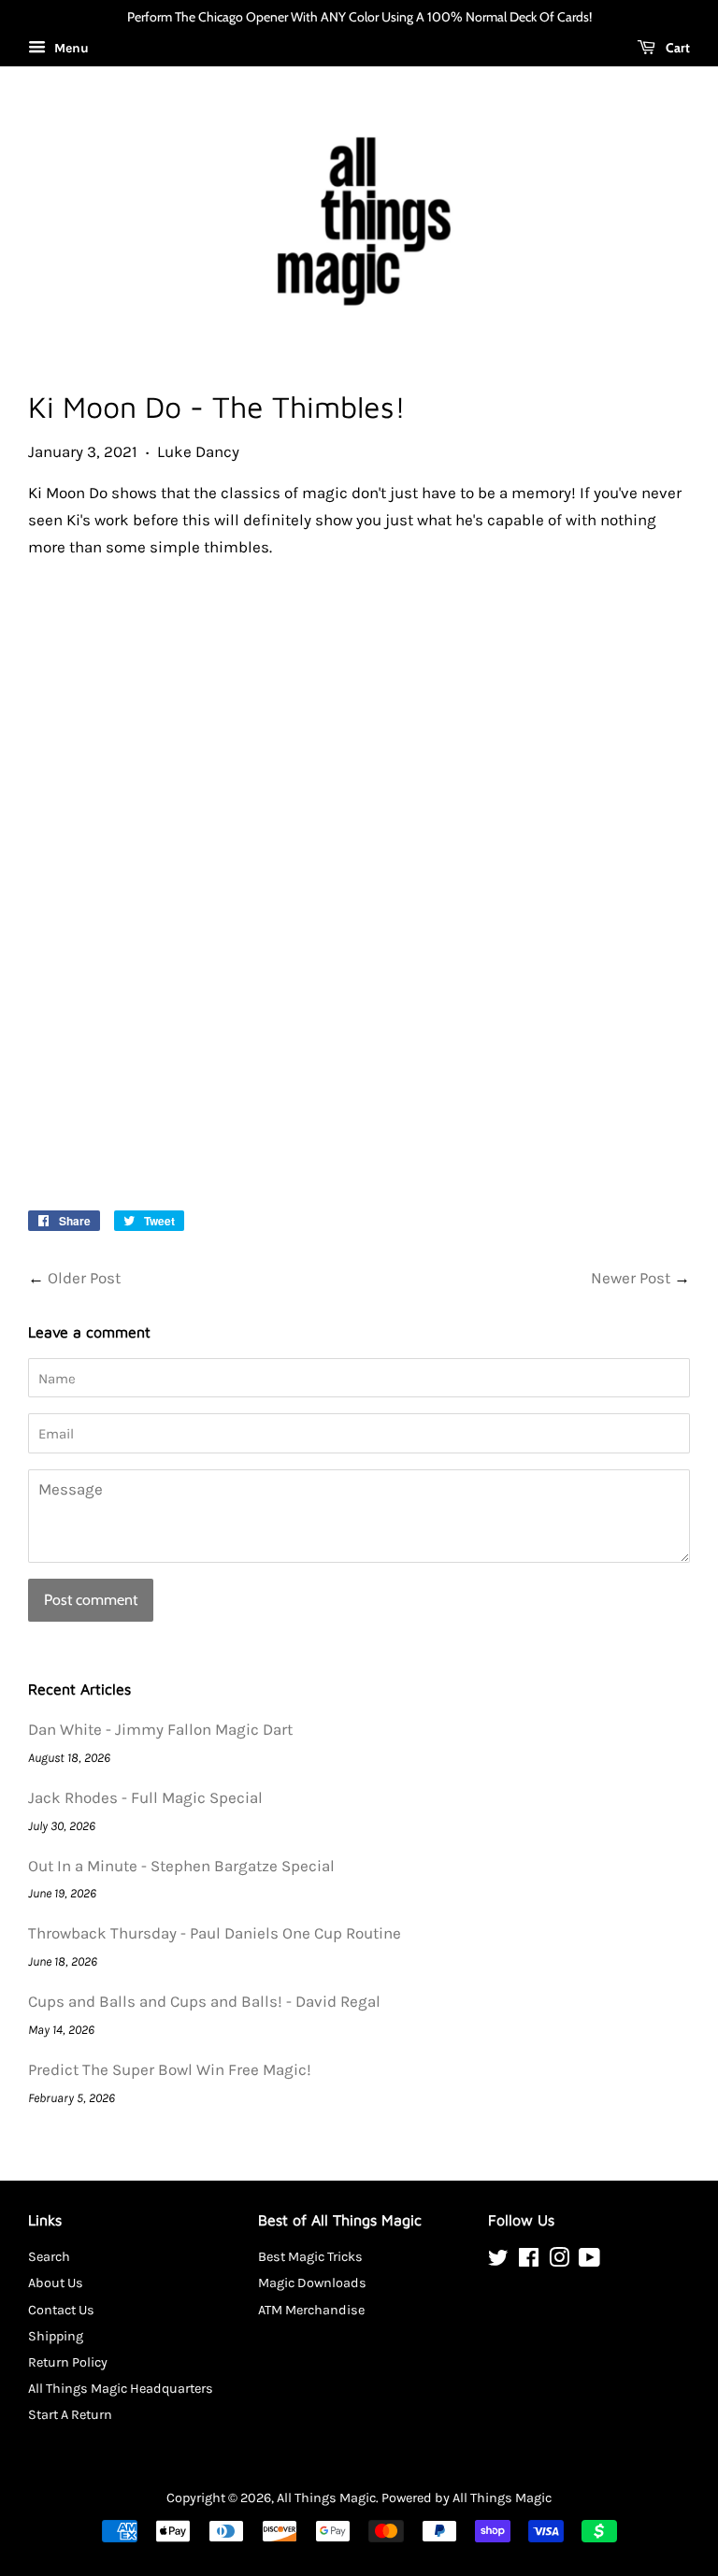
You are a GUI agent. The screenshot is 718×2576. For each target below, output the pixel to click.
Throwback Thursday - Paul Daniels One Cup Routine (215, 1933)
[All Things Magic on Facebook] (529, 2261)
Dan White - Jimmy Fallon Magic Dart (160, 1729)
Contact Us (61, 2310)
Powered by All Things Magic (467, 2498)
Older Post (84, 1278)
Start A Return (70, 2415)
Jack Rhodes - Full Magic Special (145, 1797)
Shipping (56, 2336)
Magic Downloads (312, 2283)
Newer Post (631, 1278)
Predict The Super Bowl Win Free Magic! (170, 2069)
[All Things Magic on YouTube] (589, 2261)
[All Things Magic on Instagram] (559, 2261)
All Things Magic (326, 2498)
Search (49, 2257)
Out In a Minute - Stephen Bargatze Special (181, 1866)
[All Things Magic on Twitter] (498, 2261)
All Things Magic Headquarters (121, 2389)
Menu (70, 48)
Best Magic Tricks (310, 2257)
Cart (676, 48)
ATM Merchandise (311, 2310)
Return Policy (68, 2362)
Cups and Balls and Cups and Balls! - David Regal (204, 2001)
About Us (56, 2283)
